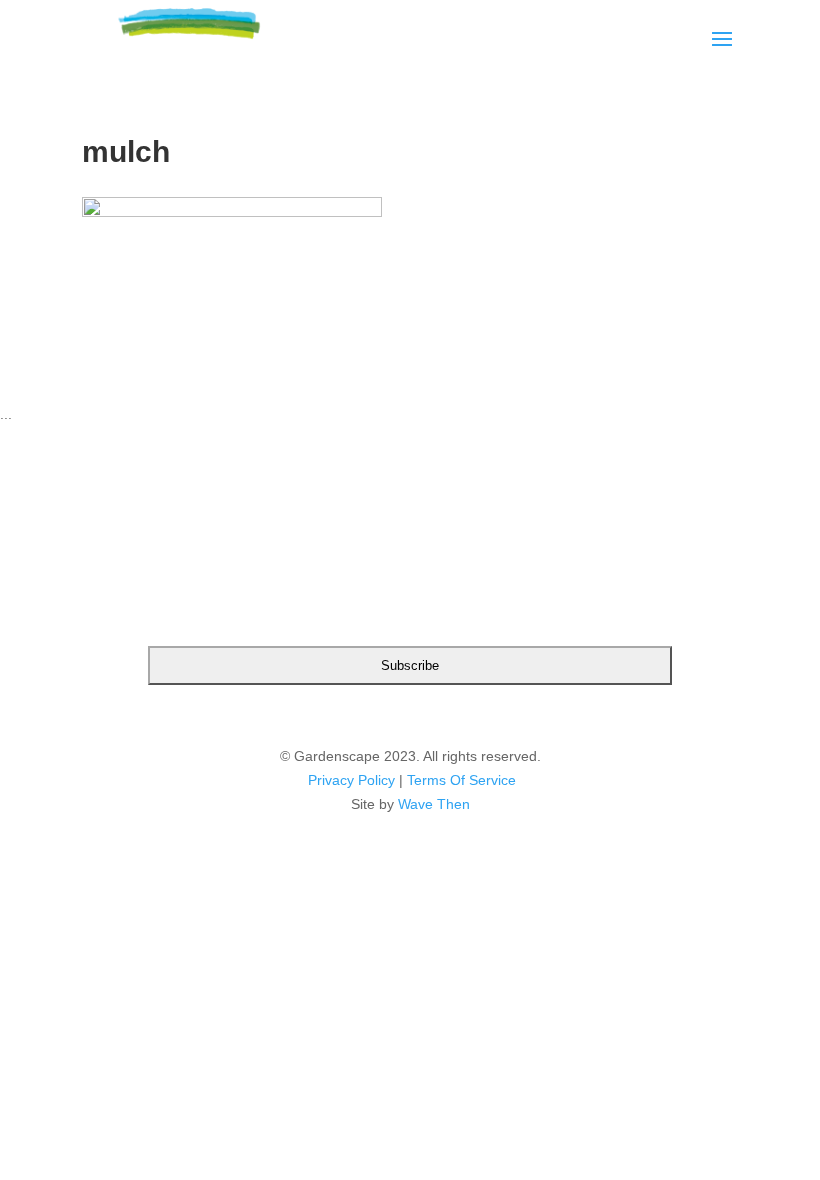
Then (453, 804)
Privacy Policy (351, 780)
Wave (415, 804)
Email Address (410, 553)
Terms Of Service (461, 780)
